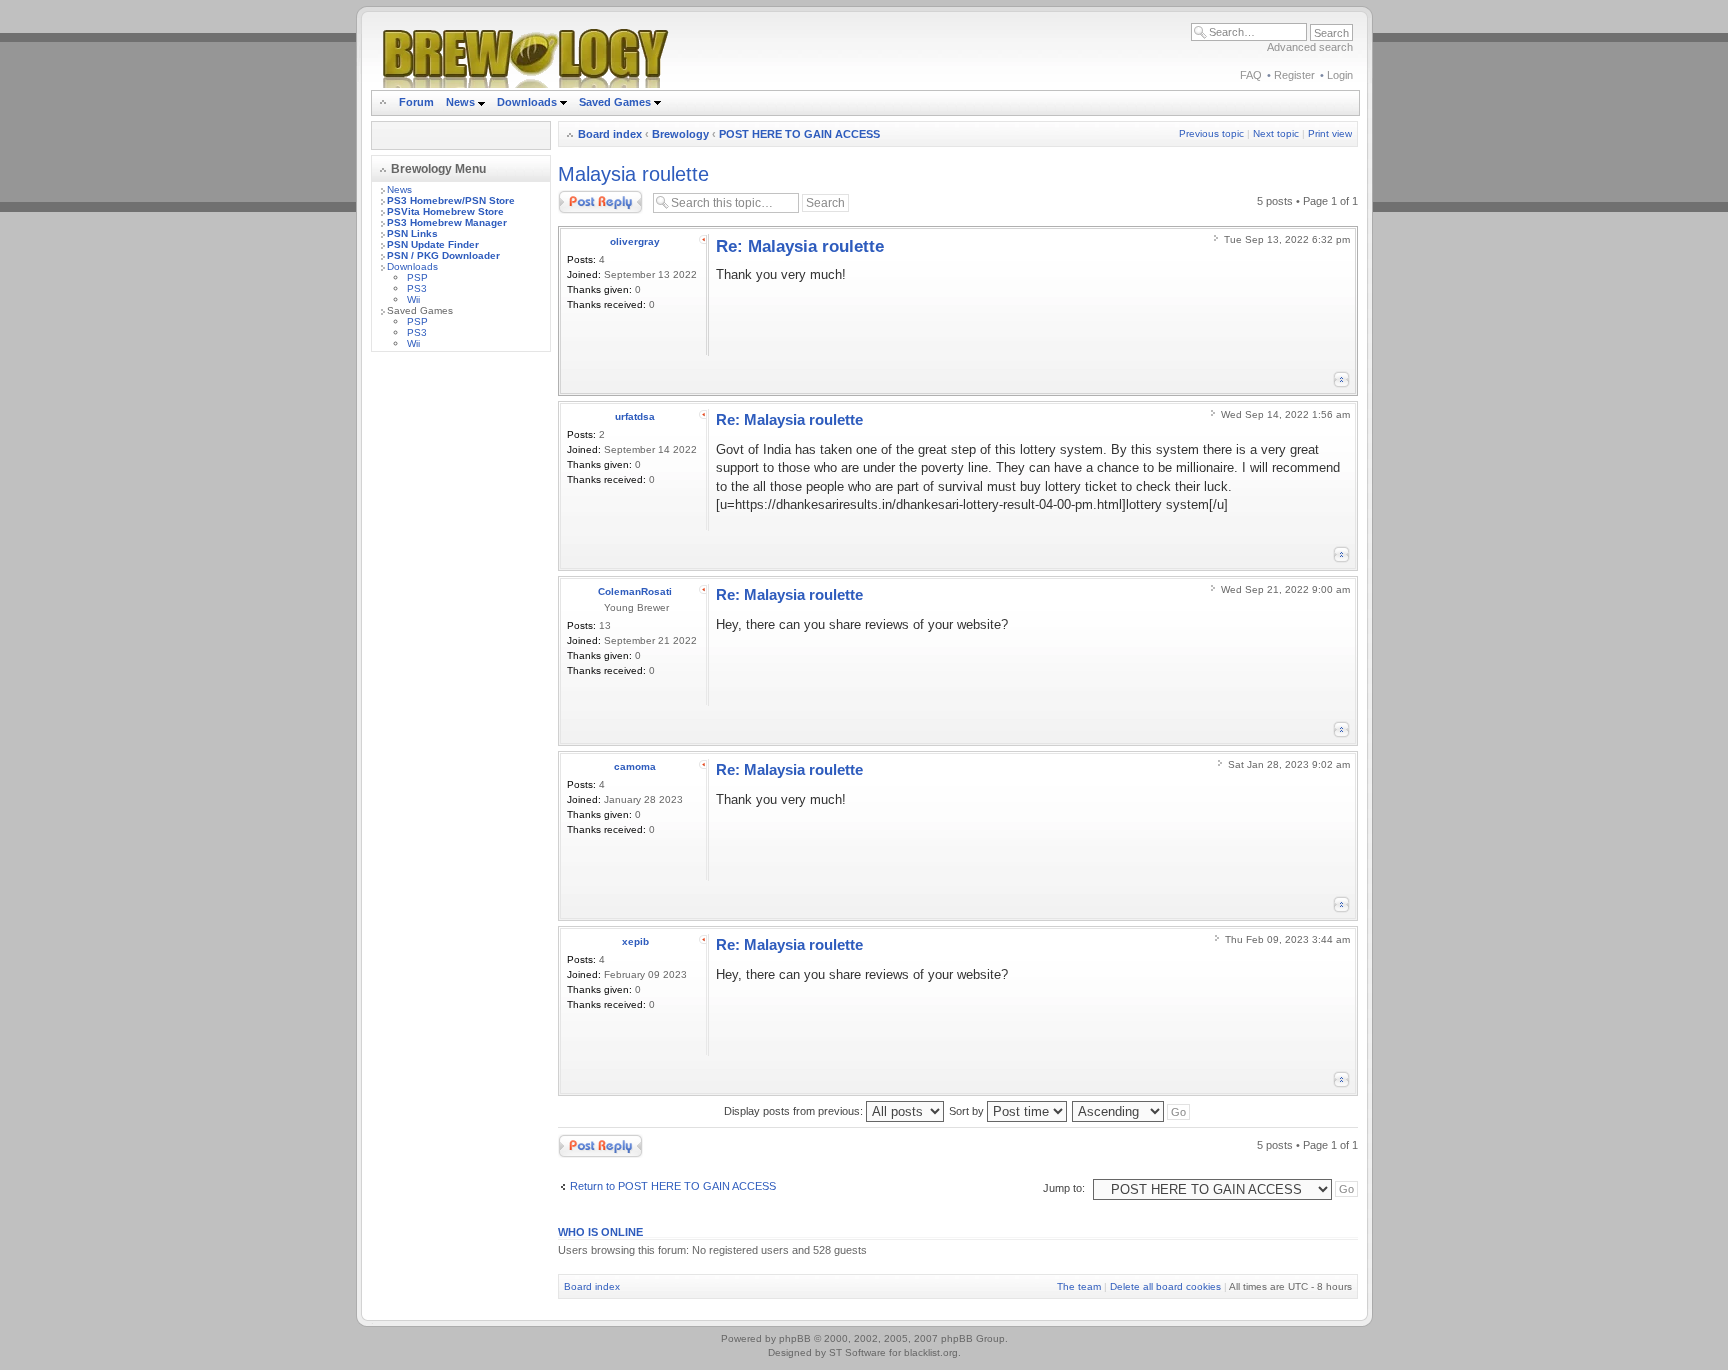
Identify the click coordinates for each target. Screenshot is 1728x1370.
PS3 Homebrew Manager (447, 222)
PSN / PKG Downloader (443, 255)
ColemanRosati (635, 591)
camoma (635, 766)
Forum (416, 102)
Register (1294, 75)
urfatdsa (635, 416)
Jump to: (1064, 1188)
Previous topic (1211, 133)
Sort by (968, 1111)
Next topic (1276, 133)
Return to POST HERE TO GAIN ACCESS (673, 1186)
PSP (417, 277)
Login (1340, 75)
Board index (610, 134)
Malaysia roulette (633, 174)
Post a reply (587, 196)
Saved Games (616, 102)
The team (1079, 1286)
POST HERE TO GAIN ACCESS (799, 134)
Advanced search (1310, 47)
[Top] (1341, 379)
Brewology (680, 134)
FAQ (1251, 75)
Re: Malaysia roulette (800, 246)
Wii (413, 299)
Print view (1330, 133)
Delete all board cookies (1165, 1286)
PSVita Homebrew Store (445, 211)
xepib (635, 941)
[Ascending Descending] (1132, 1111)
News (460, 102)
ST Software (857, 1352)
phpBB (795, 1338)
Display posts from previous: (795, 1111)
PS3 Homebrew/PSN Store (451, 200)
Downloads (528, 102)
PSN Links (412, 233)
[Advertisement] (461, 667)
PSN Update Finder (433, 244)
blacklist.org (931, 1352)
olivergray (635, 241)
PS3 (417, 288)
